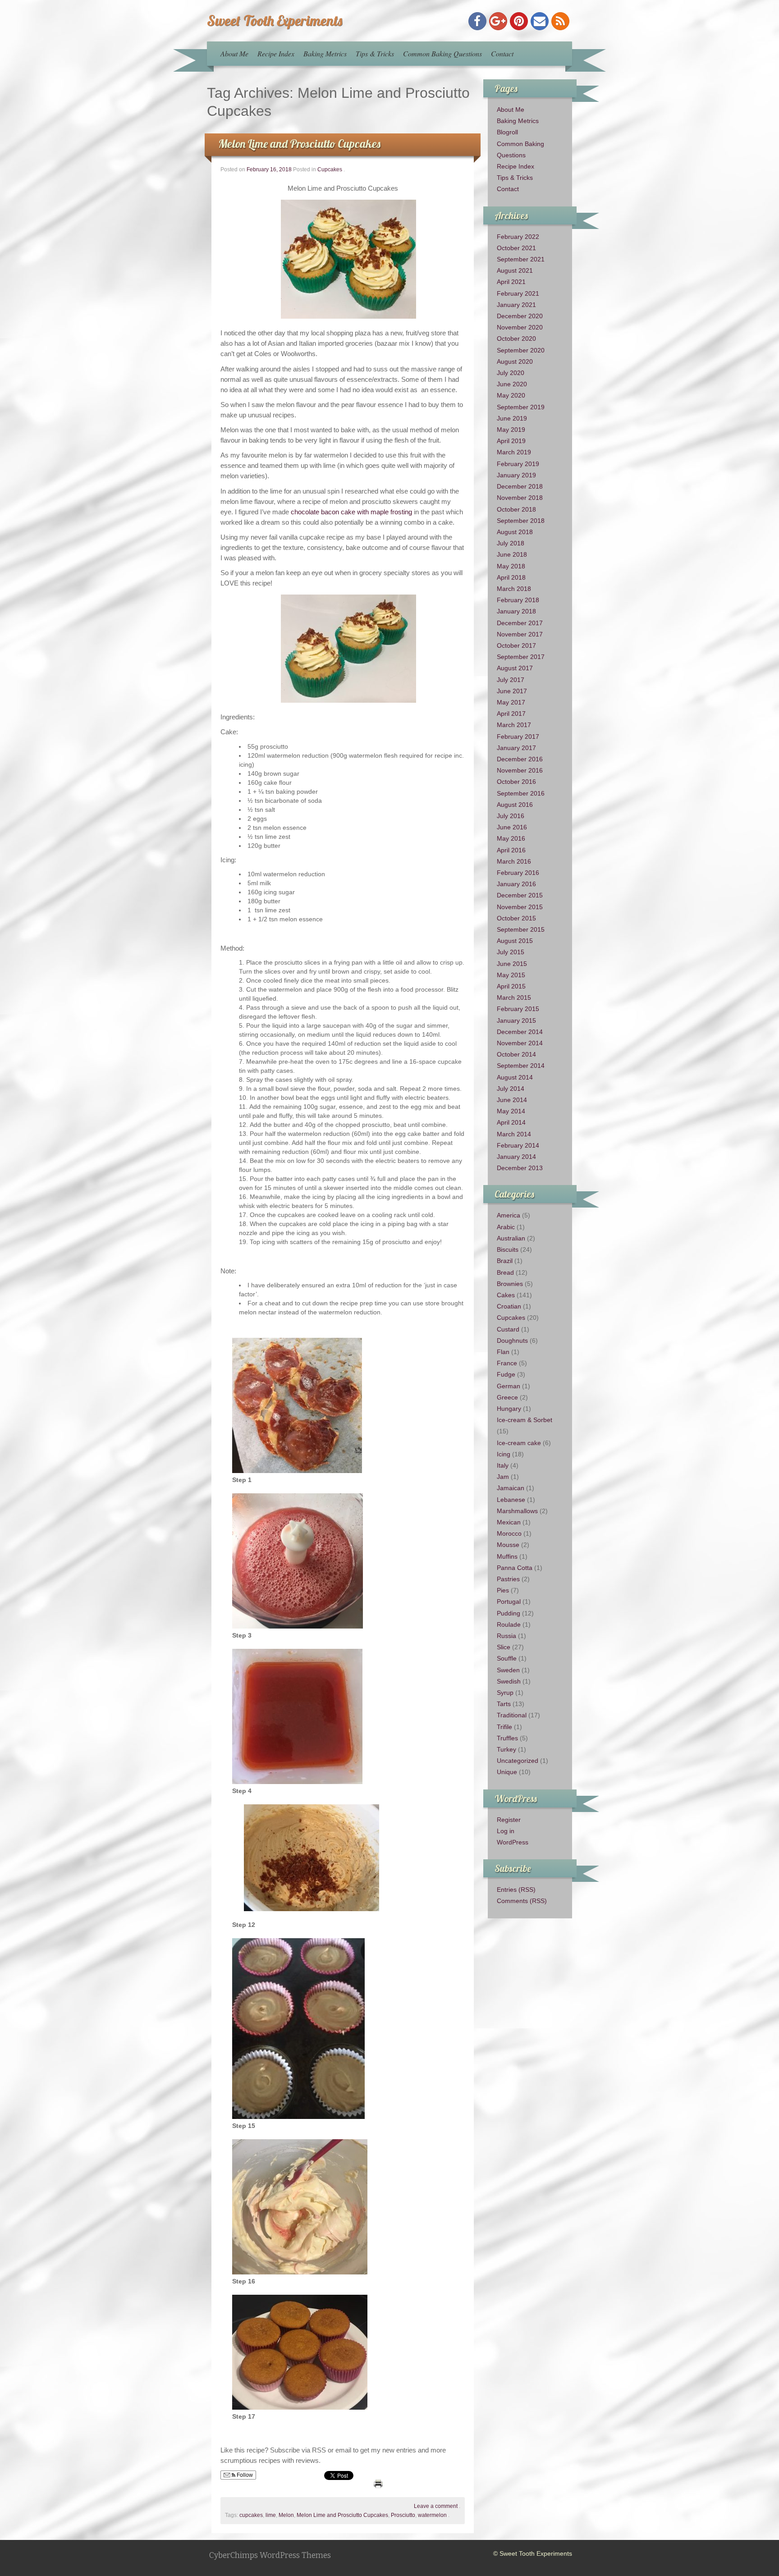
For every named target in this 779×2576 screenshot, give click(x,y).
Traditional (512, 1715)
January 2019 (516, 475)
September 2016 (521, 793)
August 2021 (515, 270)
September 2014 (521, 1066)
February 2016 (518, 873)
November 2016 (520, 770)
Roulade (509, 1624)
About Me (234, 53)
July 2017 (511, 680)
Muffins (507, 1556)
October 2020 (516, 339)
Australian (511, 1238)
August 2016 (515, 805)
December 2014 (520, 1032)
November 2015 (520, 907)
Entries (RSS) (516, 1890)
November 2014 (520, 1043)
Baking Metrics (325, 53)
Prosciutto (403, 2515)
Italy (503, 1465)
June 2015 (512, 964)
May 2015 (511, 975)
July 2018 (511, 543)
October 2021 (516, 248)
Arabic (506, 1227)
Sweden (508, 1670)
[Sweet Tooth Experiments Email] (540, 21)
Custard (508, 1329)
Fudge (506, 1374)
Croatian (509, 1306)
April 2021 (511, 282)
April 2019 (511, 441)
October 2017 (516, 645)
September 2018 (521, 521)
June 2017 (512, 691)
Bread (505, 1272)
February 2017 (518, 737)
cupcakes (251, 2515)
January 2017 (516, 748)
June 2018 (512, 554)
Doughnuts (512, 1341)
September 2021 (521, 259)
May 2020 (511, 395)
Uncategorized (518, 1761)
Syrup (505, 1693)
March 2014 (514, 1134)
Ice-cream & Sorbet (525, 1420)
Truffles (507, 1738)
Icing (504, 1454)
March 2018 (514, 589)
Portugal (509, 1601)
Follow (244, 2475)
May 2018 (511, 566)
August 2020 (515, 361)
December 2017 (520, 623)
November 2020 (520, 327)
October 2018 (516, 509)
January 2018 (516, 611)
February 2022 (518, 237)
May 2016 (511, 838)
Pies (503, 1590)
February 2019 (518, 464)
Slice (504, 1647)
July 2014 (511, 1089)
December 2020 (520, 316)
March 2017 (514, 725)
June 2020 (512, 384)
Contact (502, 53)
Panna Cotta (515, 1568)
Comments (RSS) (522, 1901)
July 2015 (511, 952)
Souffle (507, 1658)
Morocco (509, 1533)
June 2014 (512, 1100)
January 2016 (516, 884)
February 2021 (518, 293)
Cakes (506, 1295)
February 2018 (518, 600)
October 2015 (516, 918)
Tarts (504, 1704)
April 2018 (511, 577)
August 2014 (515, 1077)
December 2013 (520, 1168)
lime (271, 2515)
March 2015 (514, 997)
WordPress (513, 1842)
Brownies (510, 1284)
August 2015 (515, 941)
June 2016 (512, 827)
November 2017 (520, 634)
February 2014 (518, 1145)
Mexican (509, 1522)
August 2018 (515, 532)
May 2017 (511, 702)
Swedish (509, 1681)
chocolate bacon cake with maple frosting (351, 512)
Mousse (508, 1545)
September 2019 (521, 407)
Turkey (506, 1749)
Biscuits (508, 1249)
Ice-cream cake (519, 1443)
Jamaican (511, 1488)
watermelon (432, 2515)
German (509, 1386)
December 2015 (520, 895)
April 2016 (511, 850)
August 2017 (515, 668)
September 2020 (521, 350)
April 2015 (511, 986)
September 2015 (521, 929)
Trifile (504, 1727)
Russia (506, 1636)
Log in (506, 1831)
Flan (503, 1352)
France (507, 1363)
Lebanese (511, 1500)
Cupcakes (330, 169)
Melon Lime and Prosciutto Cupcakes (299, 144)
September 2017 (521, 657)
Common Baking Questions (442, 53)
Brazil (505, 1261)
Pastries (508, 1579)
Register (509, 1820)
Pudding (509, 1613)
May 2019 (511, 430)
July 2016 (511, 816)
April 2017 (511, 714)
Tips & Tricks (375, 53)
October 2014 (516, 1054)
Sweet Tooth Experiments (275, 20)
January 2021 (516, 305)
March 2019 (514, 452)
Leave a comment (436, 2506)
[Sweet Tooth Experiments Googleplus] (498, 21)
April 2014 (511, 1122)
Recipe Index (276, 53)
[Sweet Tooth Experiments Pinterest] (519, 21)
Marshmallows (517, 1511)
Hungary (509, 1409)
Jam (503, 1477)
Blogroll (507, 132)
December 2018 (520, 486)
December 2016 (520, 759)
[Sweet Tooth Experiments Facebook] (477, 21)
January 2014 (516, 1157)
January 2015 (516, 1020)
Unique (507, 1772)
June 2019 (512, 418)
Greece (507, 1397)
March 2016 (514, 861)
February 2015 (518, 1009)
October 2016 (516, 782)
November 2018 (520, 498)
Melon (286, 2515)
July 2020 (511, 373)
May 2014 (511, 1111)
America (509, 1215)
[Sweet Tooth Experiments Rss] (560, 21)
